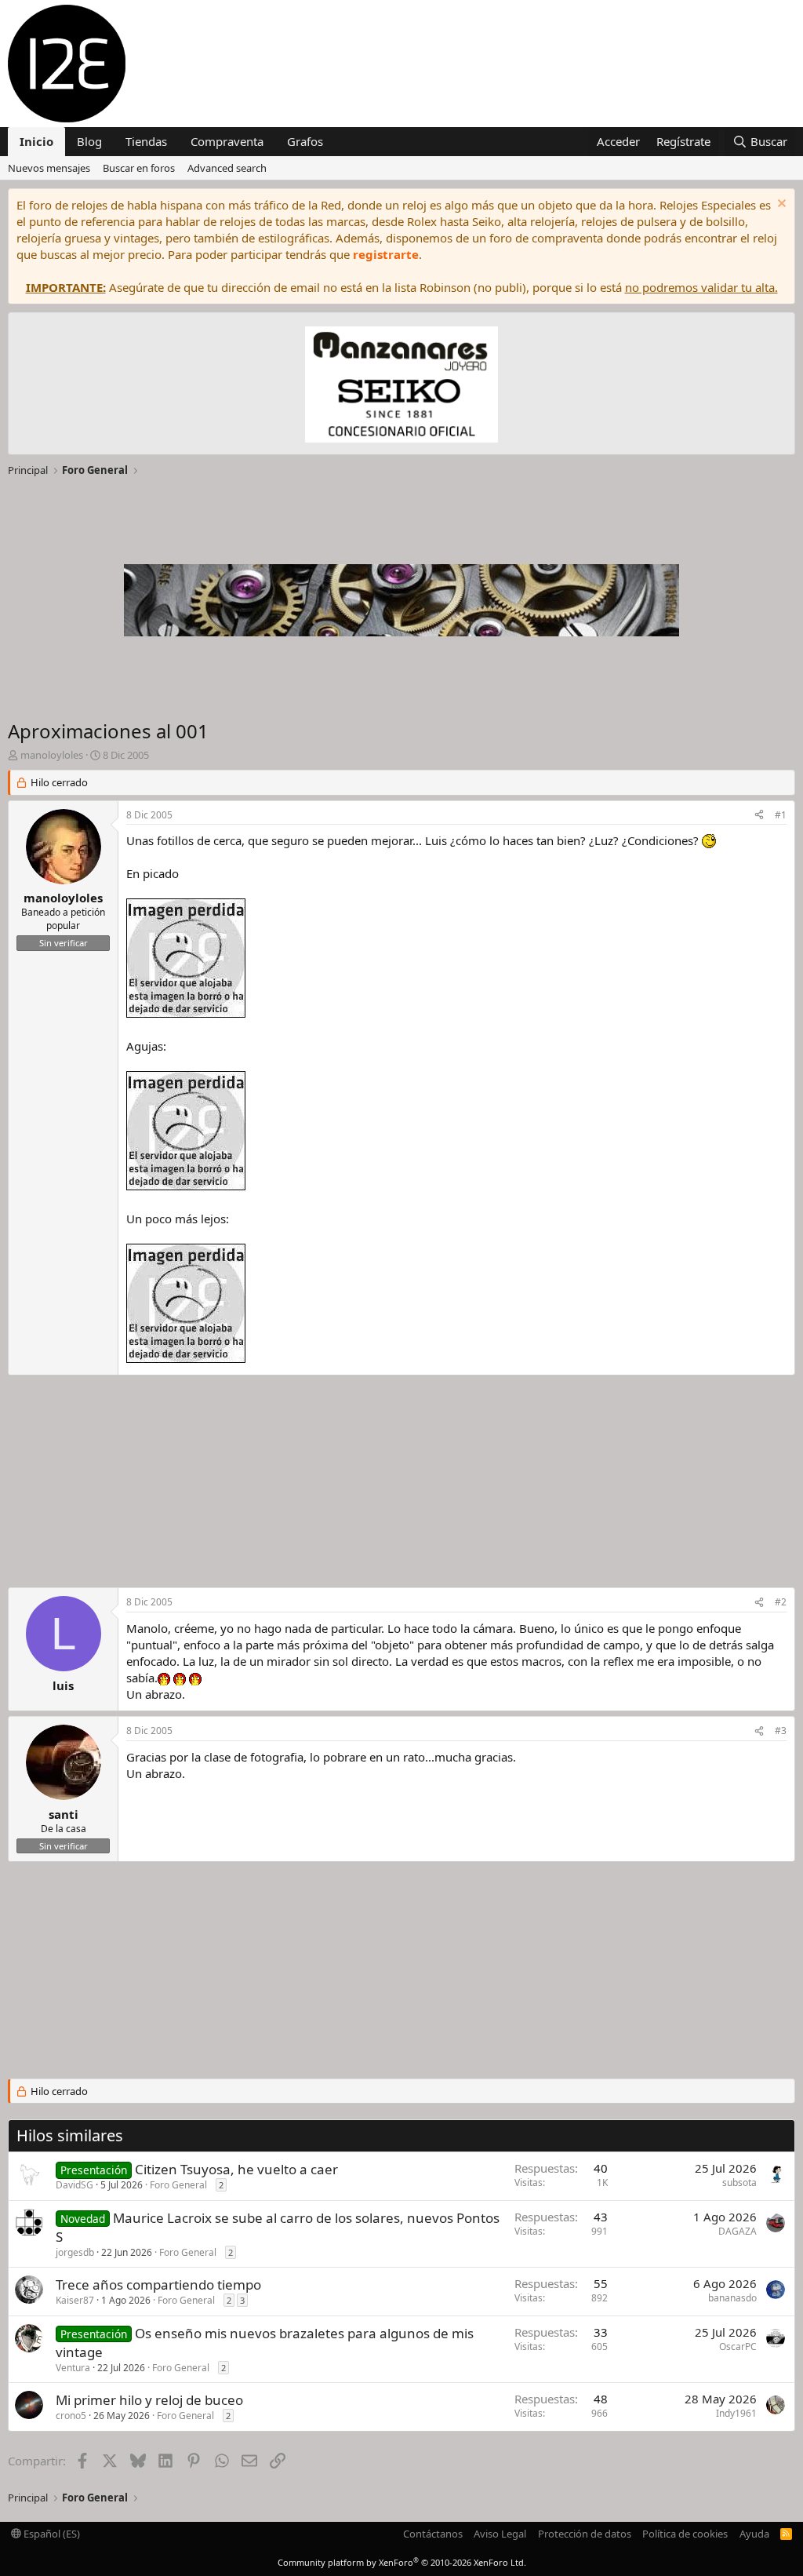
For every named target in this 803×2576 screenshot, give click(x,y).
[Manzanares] (401, 386)
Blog (89, 141)
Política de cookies (685, 2534)
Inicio (36, 141)
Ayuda (754, 2534)
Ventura (73, 2368)
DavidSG (74, 2185)
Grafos (305, 141)
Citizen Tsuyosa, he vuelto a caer (236, 2169)
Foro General (178, 2185)
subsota (739, 2182)
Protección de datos (585, 2534)
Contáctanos (433, 2534)
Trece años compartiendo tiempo (158, 2285)
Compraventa (227, 141)
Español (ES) (51, 2534)
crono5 (71, 2416)
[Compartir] (759, 816)
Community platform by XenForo (402, 2562)
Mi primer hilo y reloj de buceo (149, 2400)
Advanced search (227, 168)
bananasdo (732, 2298)
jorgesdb (75, 2252)
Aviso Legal (500, 2534)
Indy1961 (736, 2413)
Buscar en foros (139, 168)
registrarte (386, 254)
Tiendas (146, 141)
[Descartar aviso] (780, 205)
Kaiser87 (75, 2300)
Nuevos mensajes (49, 168)
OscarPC (738, 2346)
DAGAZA (738, 2231)
